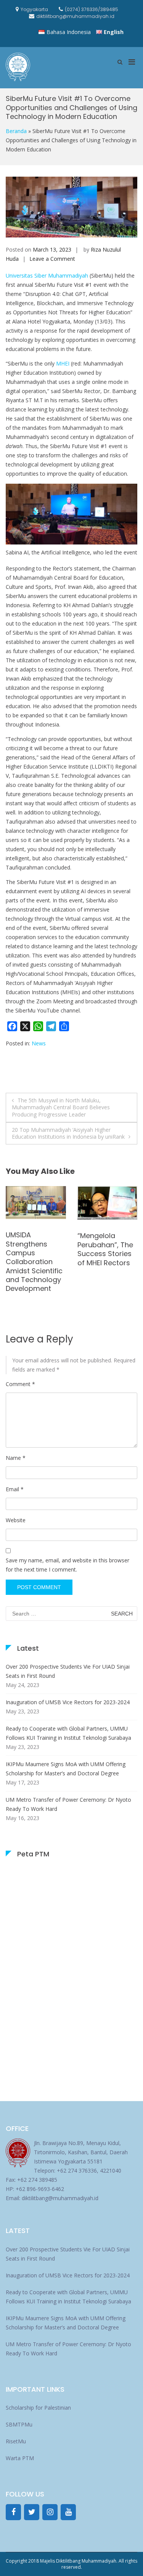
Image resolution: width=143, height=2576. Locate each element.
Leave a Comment (52, 259)
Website (16, 1520)
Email (15, 1489)
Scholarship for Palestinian (38, 2408)
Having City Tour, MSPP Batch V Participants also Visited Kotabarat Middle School (107, 1254)
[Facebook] (13, 2512)
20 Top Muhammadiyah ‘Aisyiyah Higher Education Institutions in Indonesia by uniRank (68, 1133)
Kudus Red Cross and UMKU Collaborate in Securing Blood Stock (35, 1251)
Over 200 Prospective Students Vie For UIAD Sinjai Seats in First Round (68, 1671)
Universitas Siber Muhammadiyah (47, 275)
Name (16, 1458)
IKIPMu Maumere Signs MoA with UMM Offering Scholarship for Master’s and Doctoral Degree (66, 1769)
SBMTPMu (19, 2424)
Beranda (16, 131)
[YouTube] (68, 2512)
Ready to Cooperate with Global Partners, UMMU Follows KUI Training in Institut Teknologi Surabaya (68, 1733)
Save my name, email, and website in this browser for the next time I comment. (67, 1565)
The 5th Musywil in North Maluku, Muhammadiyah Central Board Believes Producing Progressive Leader (61, 1107)
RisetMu (16, 2441)
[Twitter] (32, 2512)
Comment (20, 1384)
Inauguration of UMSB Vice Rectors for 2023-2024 (68, 1702)
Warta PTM (20, 2458)
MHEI (63, 363)
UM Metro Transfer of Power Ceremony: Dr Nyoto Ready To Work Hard (68, 1804)
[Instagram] (50, 2512)
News (39, 1043)
